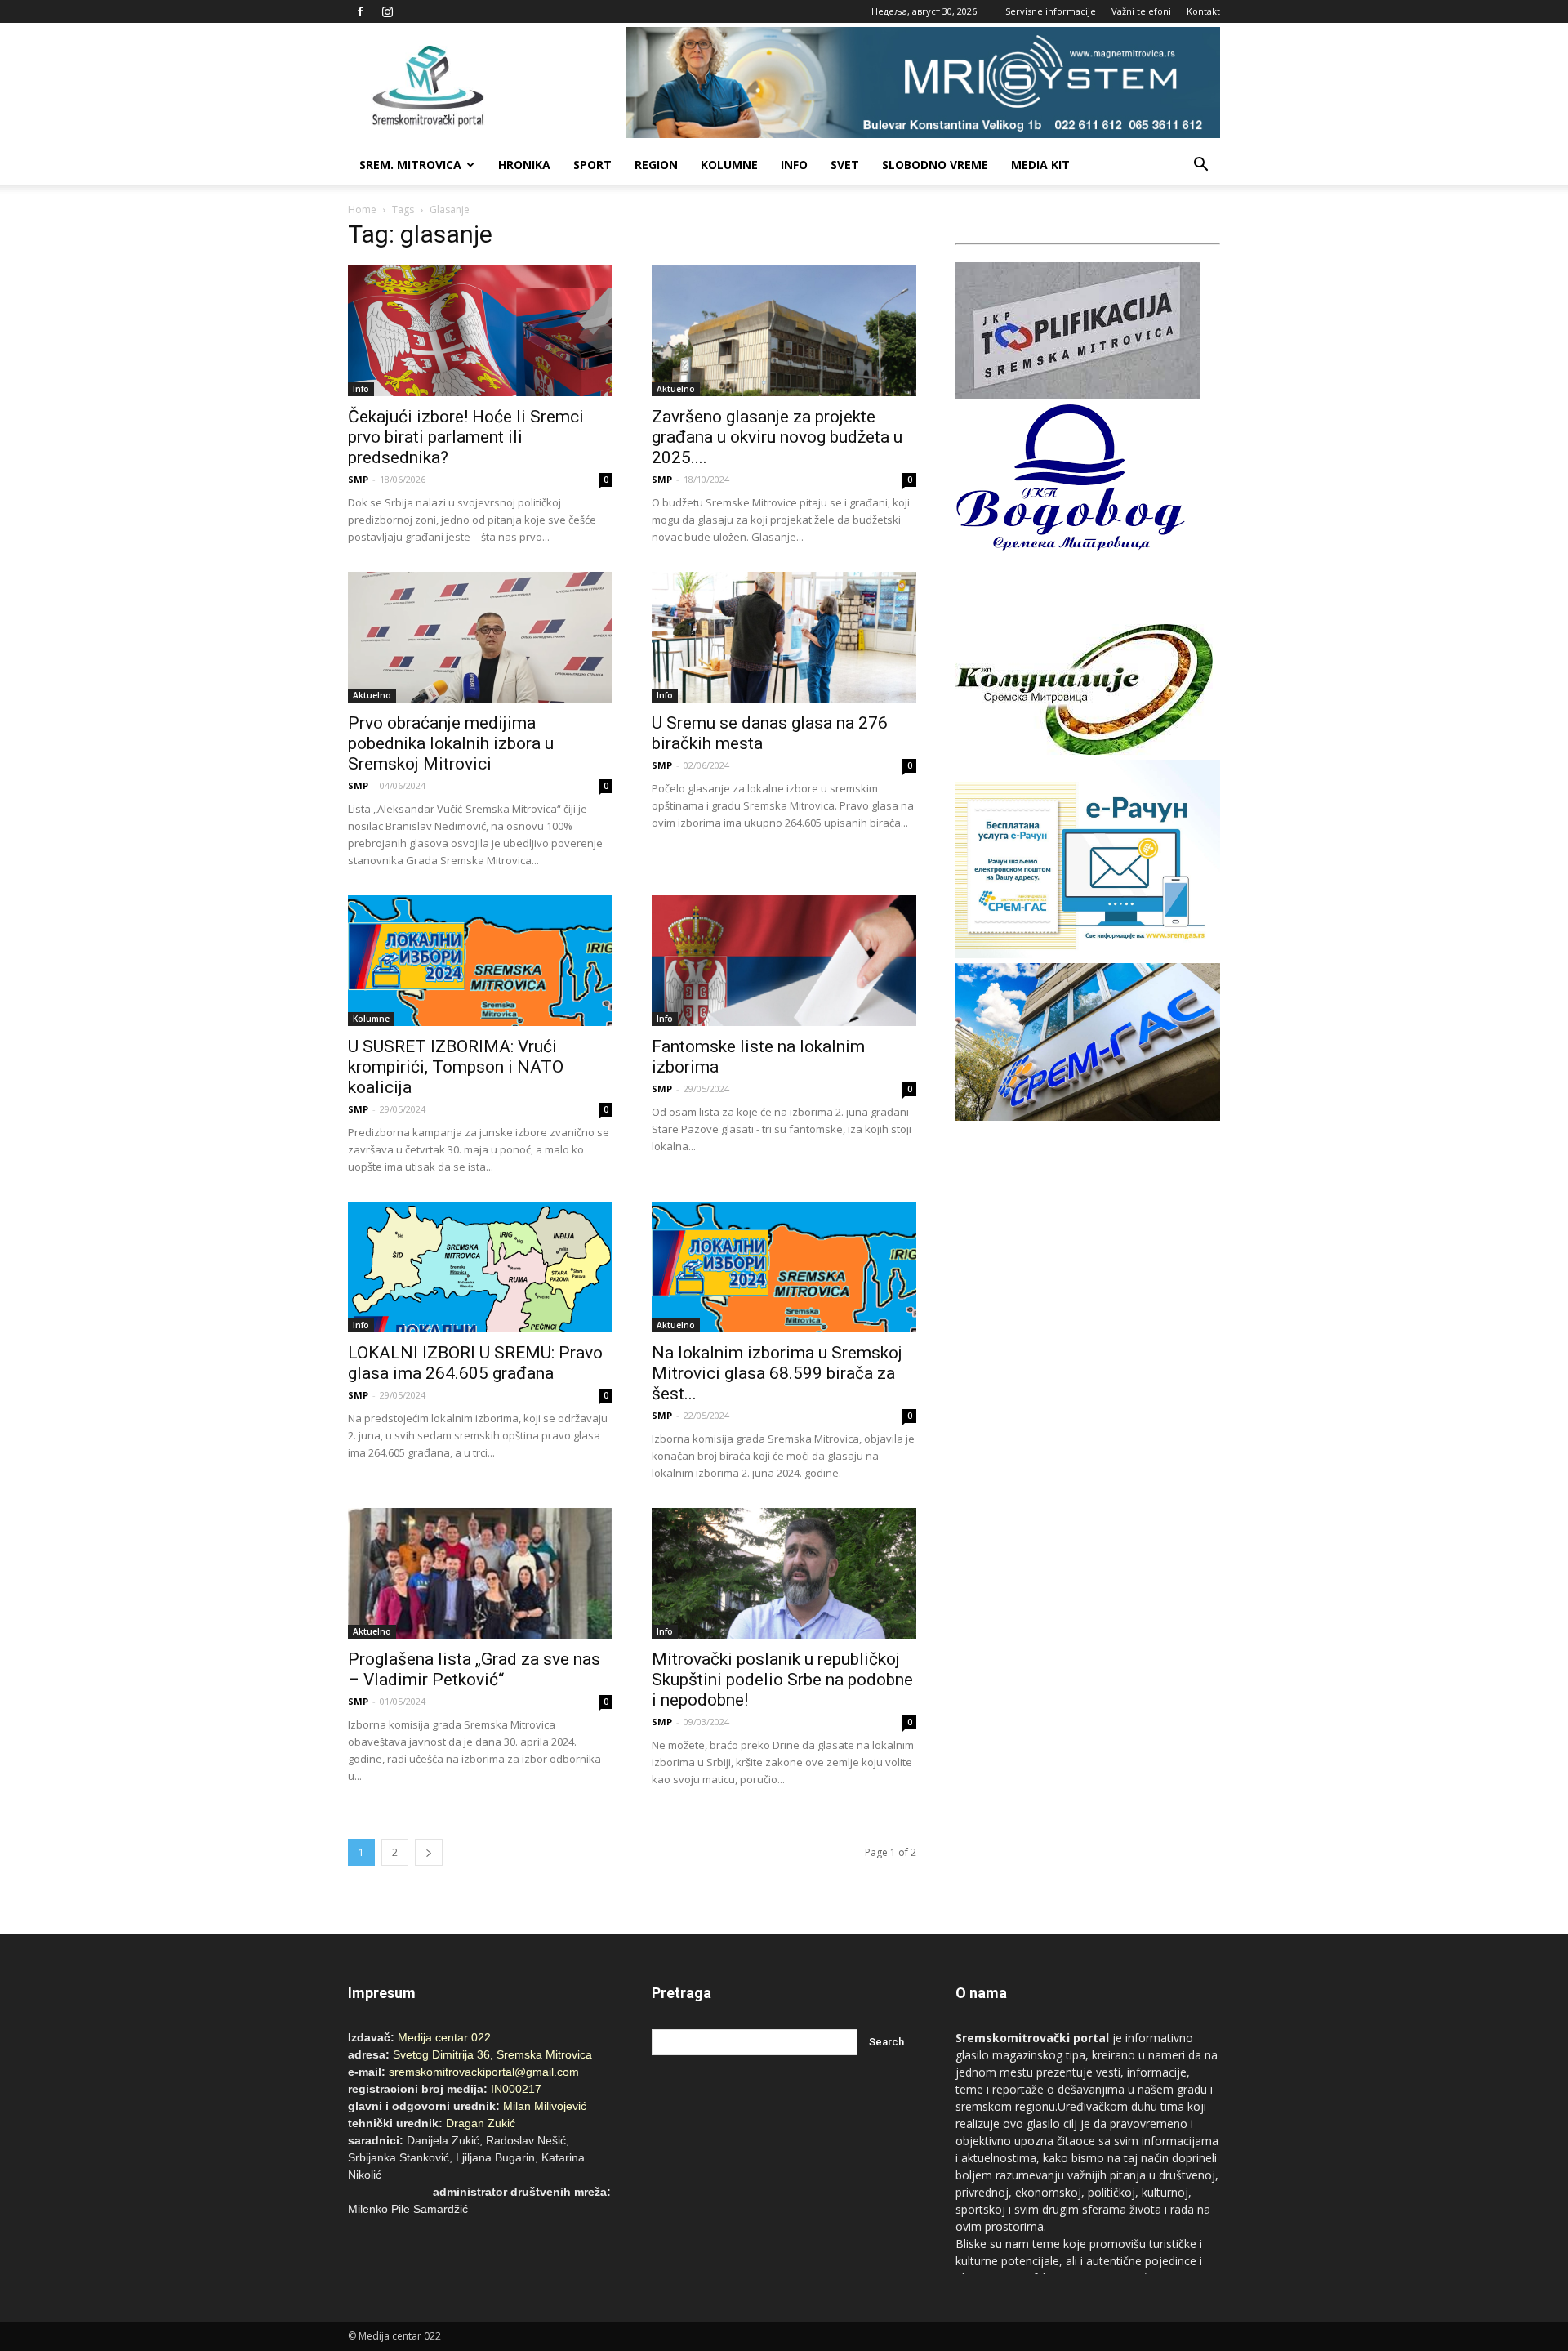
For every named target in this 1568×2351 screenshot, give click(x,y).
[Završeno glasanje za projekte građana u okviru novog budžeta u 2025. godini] (784, 331)
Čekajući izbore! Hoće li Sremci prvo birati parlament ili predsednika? (466, 437)
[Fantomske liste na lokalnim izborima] (784, 961)
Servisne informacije (1051, 11)
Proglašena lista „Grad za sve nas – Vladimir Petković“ (474, 1669)
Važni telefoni (1141, 11)
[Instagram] (387, 11)
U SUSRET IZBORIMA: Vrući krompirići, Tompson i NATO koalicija (456, 1067)
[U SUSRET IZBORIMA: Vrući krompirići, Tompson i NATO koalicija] (480, 961)
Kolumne (729, 165)
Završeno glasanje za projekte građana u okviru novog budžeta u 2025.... (777, 437)
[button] (1200, 165)
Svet (845, 165)
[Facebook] (360, 11)
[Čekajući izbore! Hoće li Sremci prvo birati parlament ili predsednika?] (480, 331)
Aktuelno (676, 389)
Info (794, 165)
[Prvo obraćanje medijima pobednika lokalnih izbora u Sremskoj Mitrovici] (480, 637)
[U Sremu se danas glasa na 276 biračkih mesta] (784, 637)
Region (656, 165)
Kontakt (1203, 11)
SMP (358, 479)
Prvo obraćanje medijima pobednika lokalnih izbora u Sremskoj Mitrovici (451, 743)
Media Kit (1040, 165)
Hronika (524, 165)
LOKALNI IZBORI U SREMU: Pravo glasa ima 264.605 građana (475, 1363)
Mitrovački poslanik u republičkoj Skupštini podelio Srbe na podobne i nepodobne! (782, 1680)
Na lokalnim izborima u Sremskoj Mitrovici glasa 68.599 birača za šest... (777, 1373)
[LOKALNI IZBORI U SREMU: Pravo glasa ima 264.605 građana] (480, 1267)
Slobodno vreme (935, 165)
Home (362, 210)
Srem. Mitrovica (410, 165)
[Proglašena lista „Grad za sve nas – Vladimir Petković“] (480, 1573)
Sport (592, 165)
